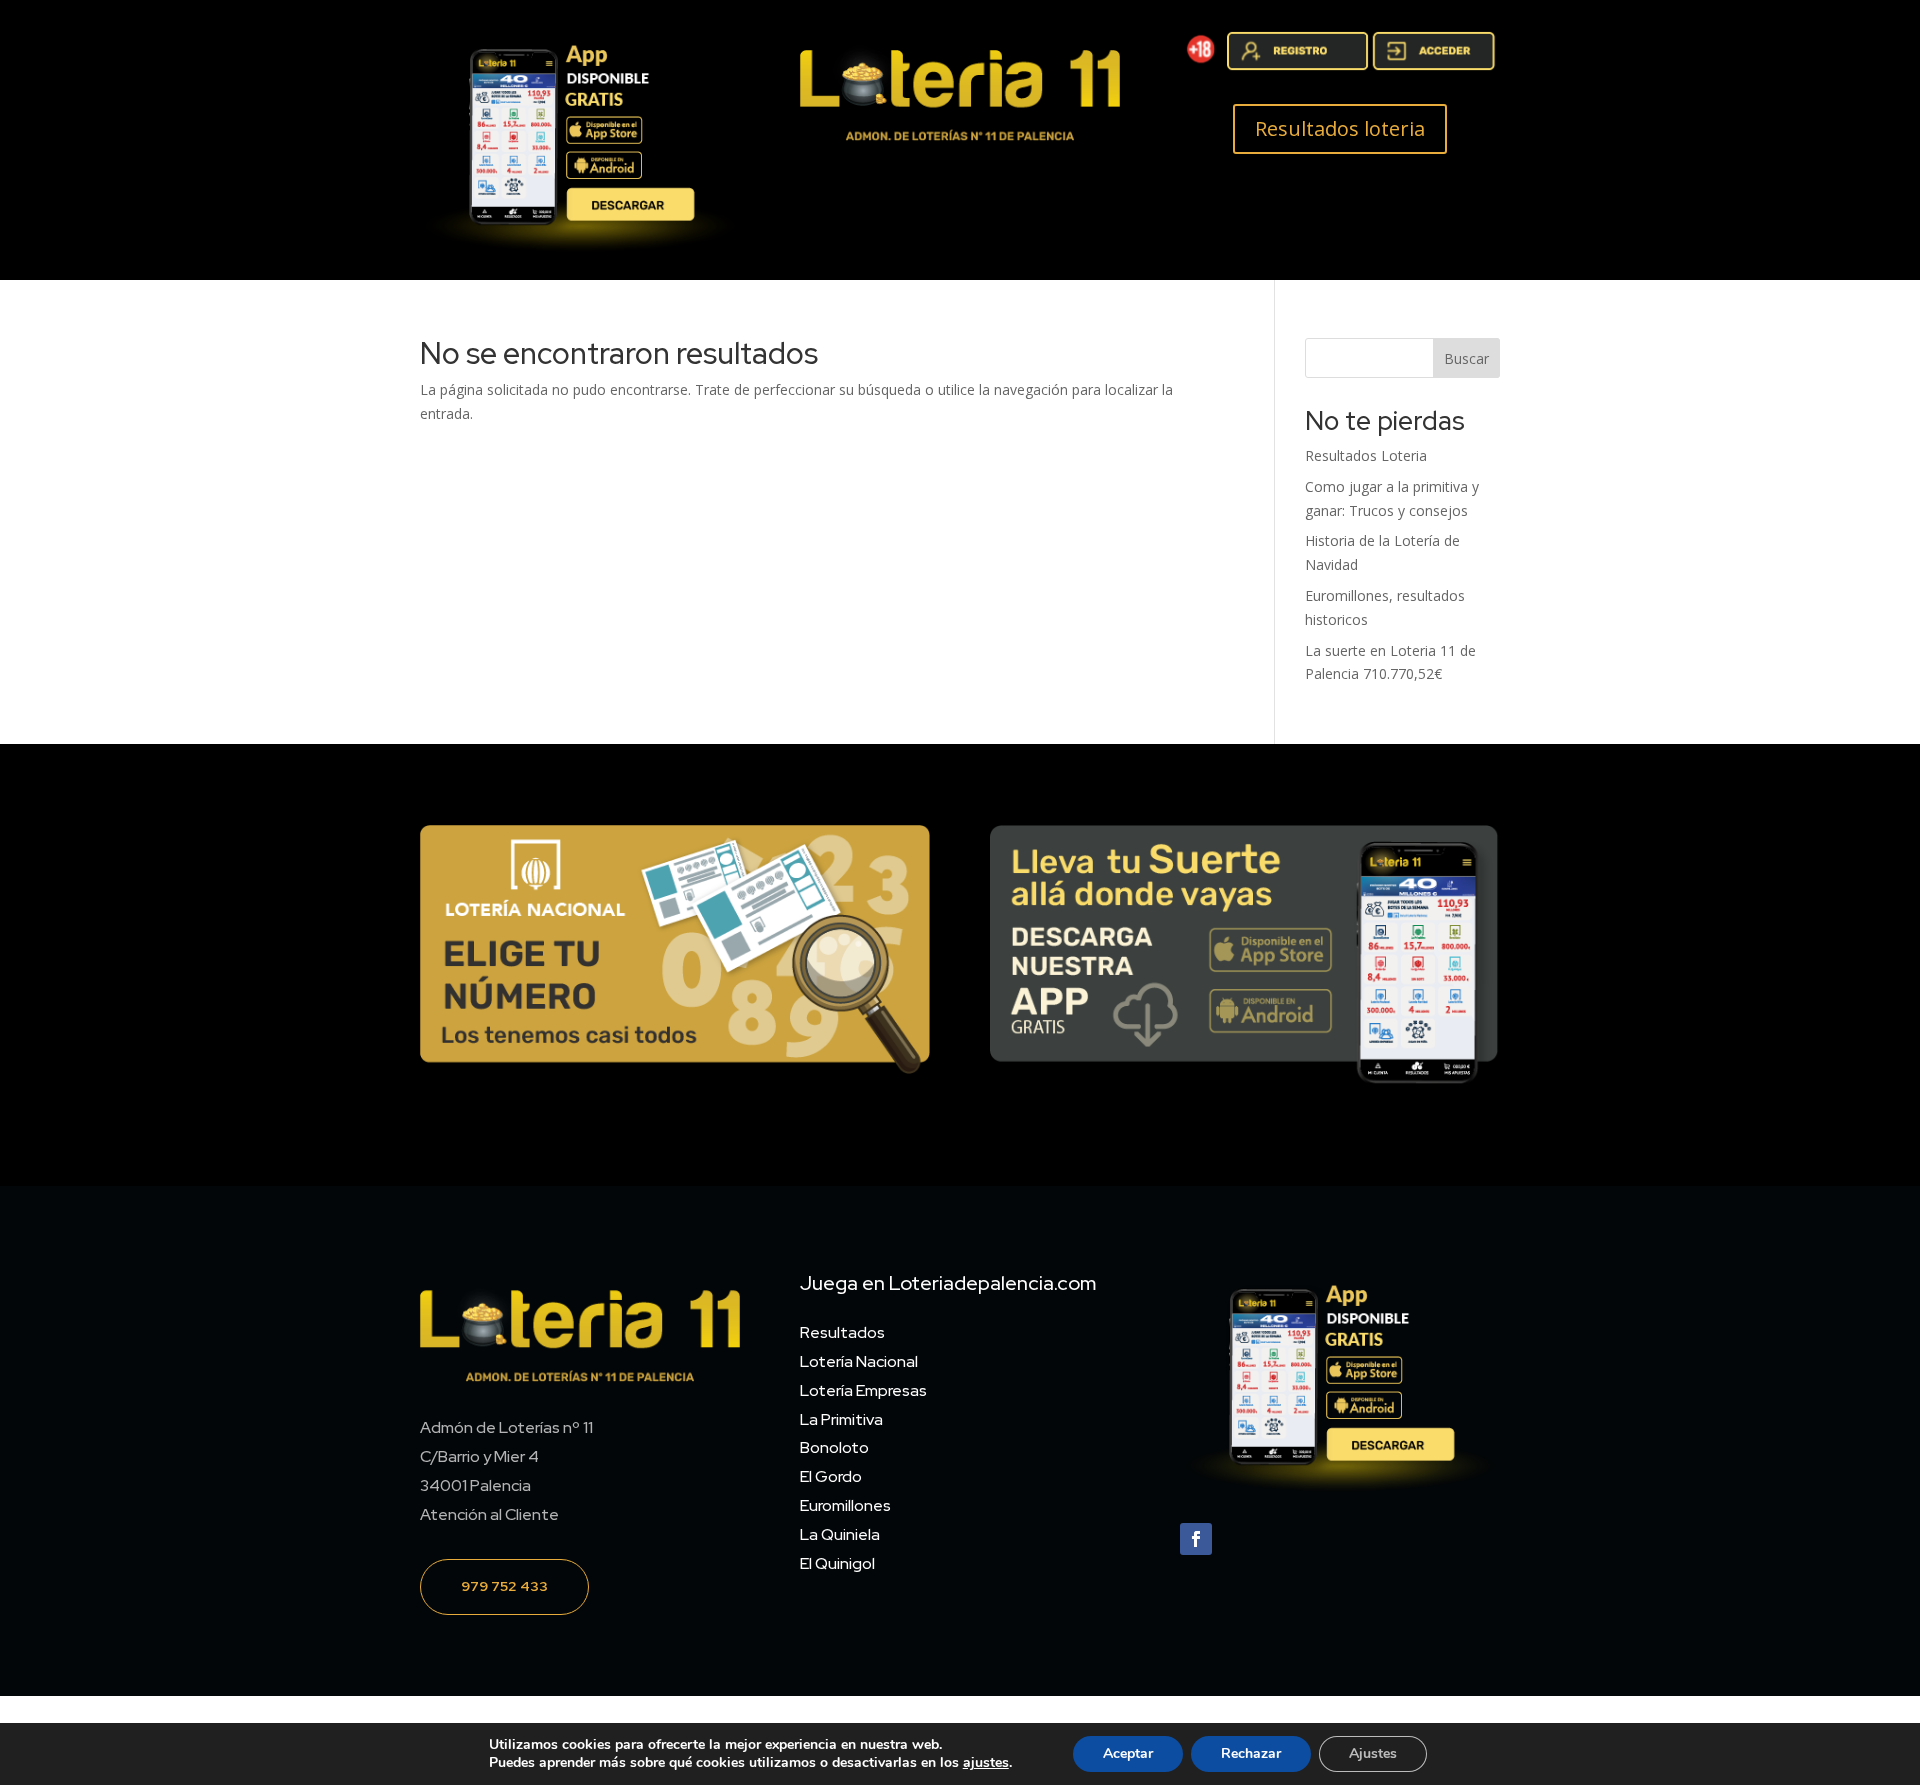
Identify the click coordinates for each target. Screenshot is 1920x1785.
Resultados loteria (1340, 128)
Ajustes (1373, 1753)
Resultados (842, 1332)
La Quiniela (840, 1534)
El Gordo (831, 1476)
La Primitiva (841, 1419)
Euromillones (845, 1505)
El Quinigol (837, 1563)
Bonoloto (834, 1447)
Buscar (1466, 358)
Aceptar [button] (1128, 1753)
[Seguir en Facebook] (1196, 1539)
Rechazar (1251, 1753)
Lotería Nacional (859, 1361)
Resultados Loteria (1366, 455)
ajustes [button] (986, 1762)
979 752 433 (504, 1586)
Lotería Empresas (863, 1390)
